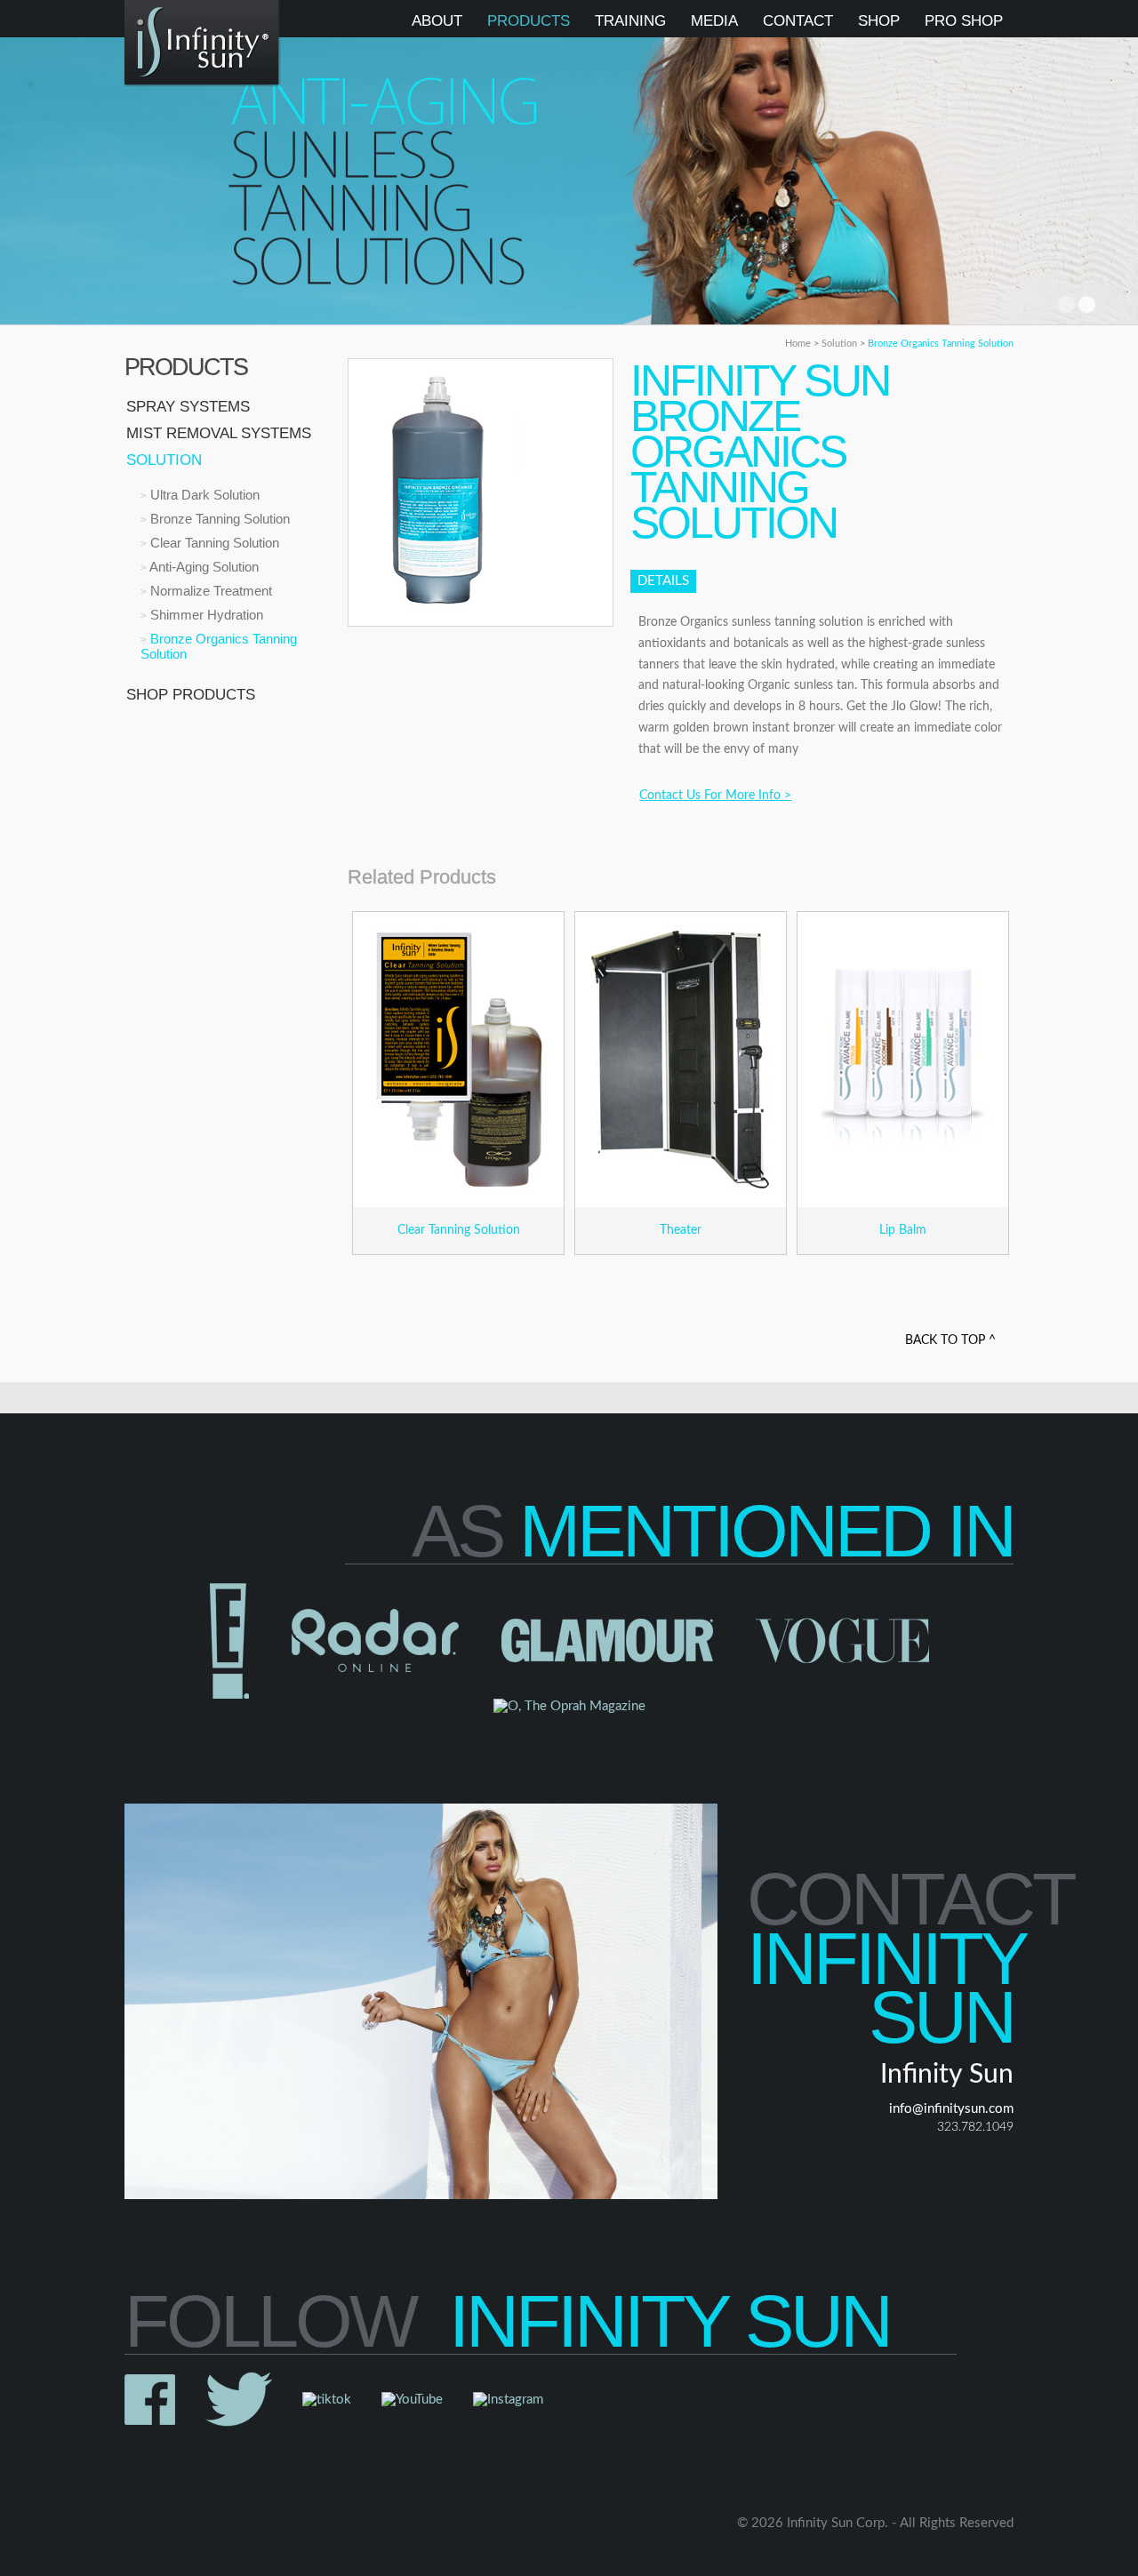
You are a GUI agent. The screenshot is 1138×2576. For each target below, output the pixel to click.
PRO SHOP (964, 21)
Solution (841, 344)
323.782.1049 (975, 2127)
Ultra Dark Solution (203, 495)
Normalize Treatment (209, 591)
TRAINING (630, 21)
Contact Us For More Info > (715, 796)
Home (799, 344)
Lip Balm (903, 1230)
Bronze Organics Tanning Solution (941, 344)
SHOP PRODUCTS (191, 695)
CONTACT (798, 21)
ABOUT (437, 21)
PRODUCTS (529, 21)
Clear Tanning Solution (213, 543)
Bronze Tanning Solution (218, 519)
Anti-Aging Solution (203, 567)
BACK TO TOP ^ (950, 1340)
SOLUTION (164, 460)
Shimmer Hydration (205, 615)
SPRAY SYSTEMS (188, 407)
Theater (681, 1230)
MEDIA (714, 21)
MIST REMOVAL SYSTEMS (219, 433)
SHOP (879, 21)
